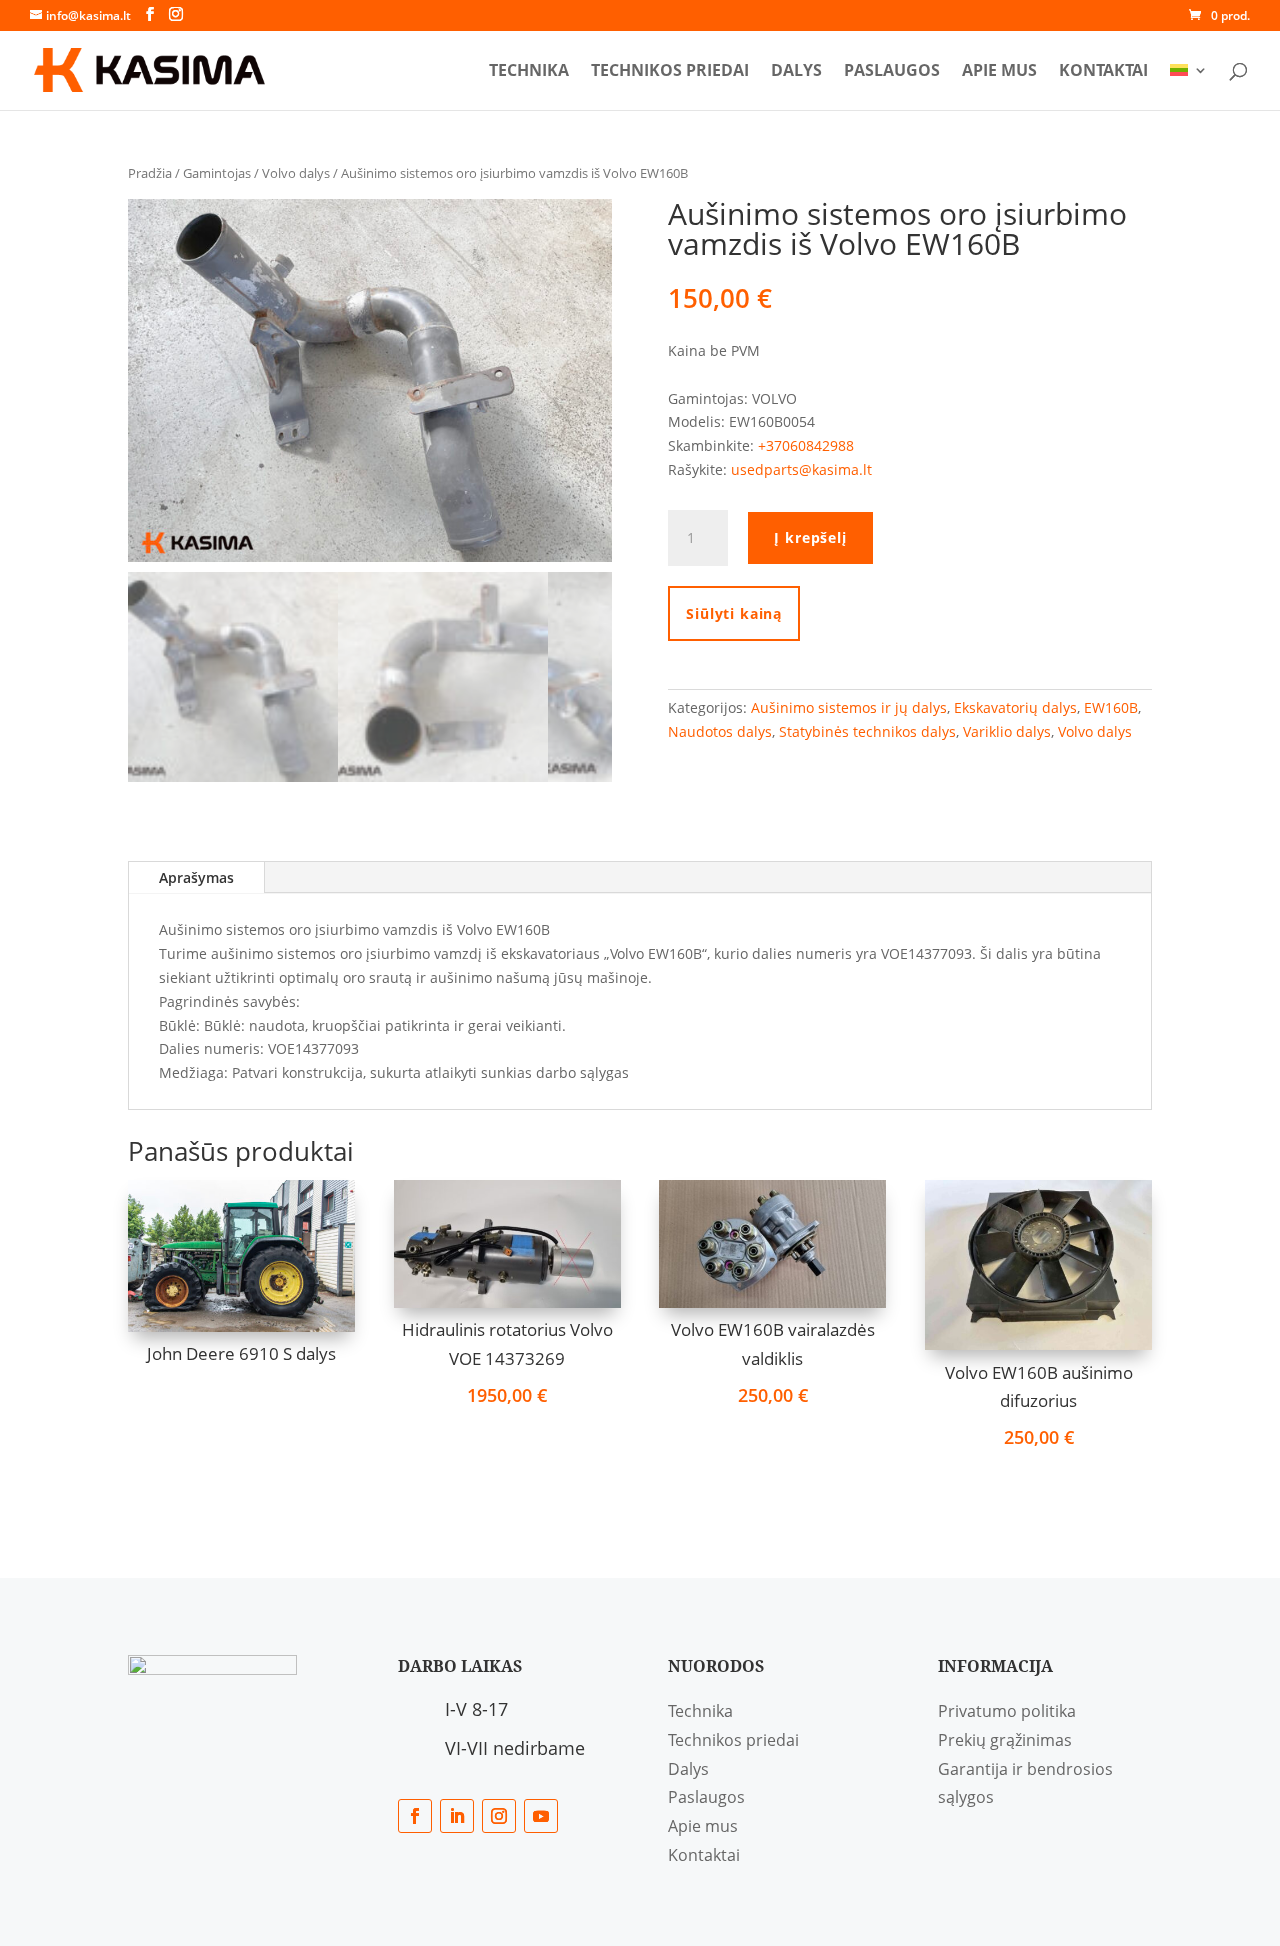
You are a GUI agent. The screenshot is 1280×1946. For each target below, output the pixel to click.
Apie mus (999, 72)
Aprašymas (196, 877)
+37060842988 (806, 445)
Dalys (796, 72)
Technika (529, 72)
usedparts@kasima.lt (801, 469)
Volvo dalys (296, 173)
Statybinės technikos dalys (867, 731)
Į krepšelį (810, 537)
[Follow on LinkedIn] (457, 1816)
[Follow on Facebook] (415, 1816)
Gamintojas (217, 173)
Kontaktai (1103, 72)
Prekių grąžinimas (1005, 1740)
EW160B (1111, 707)
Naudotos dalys (720, 731)
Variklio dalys (1007, 731)
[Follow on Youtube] (541, 1816)
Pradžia (150, 173)
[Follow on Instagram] (499, 1816)
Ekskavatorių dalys (1015, 707)
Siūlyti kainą (734, 613)
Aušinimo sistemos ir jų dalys (849, 707)
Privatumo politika (1007, 1711)
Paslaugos (892, 72)
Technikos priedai (670, 72)
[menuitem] (1189, 86)
